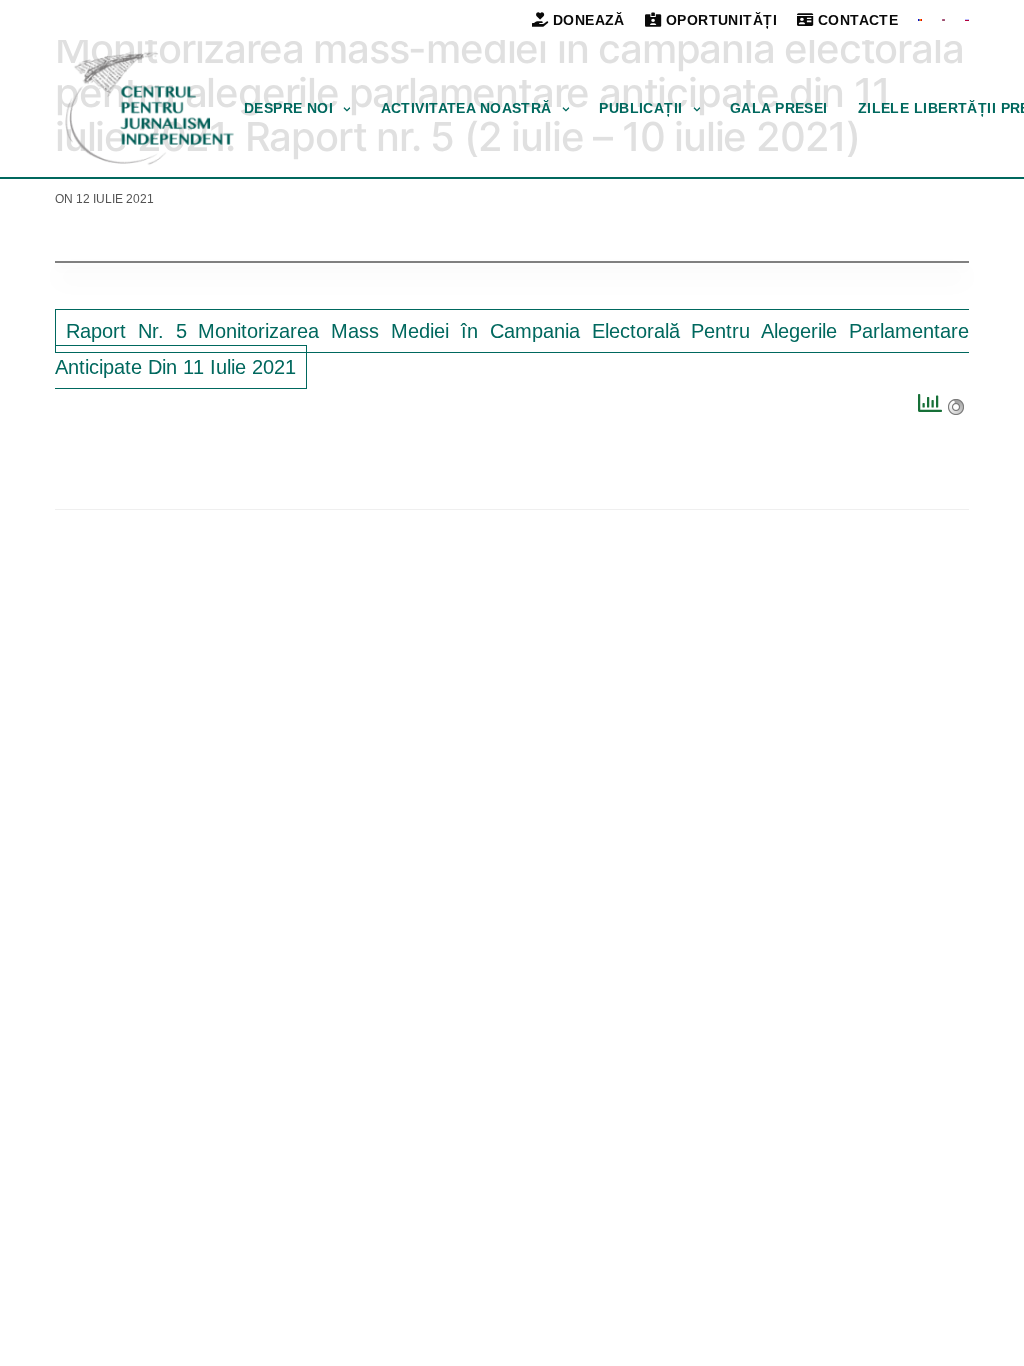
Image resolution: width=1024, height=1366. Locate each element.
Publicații (640, 108)
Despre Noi (288, 108)
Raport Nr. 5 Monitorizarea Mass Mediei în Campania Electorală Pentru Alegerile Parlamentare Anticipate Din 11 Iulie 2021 (512, 349)
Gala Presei (779, 108)
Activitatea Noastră (466, 108)
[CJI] (149, 108)
